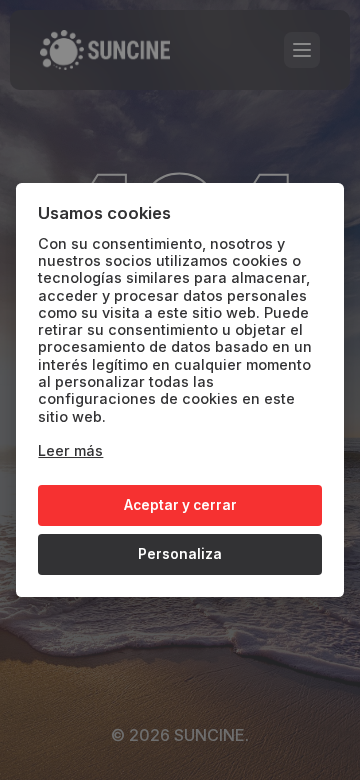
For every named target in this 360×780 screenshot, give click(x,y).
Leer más (70, 450)
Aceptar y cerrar (180, 505)
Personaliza (180, 554)
